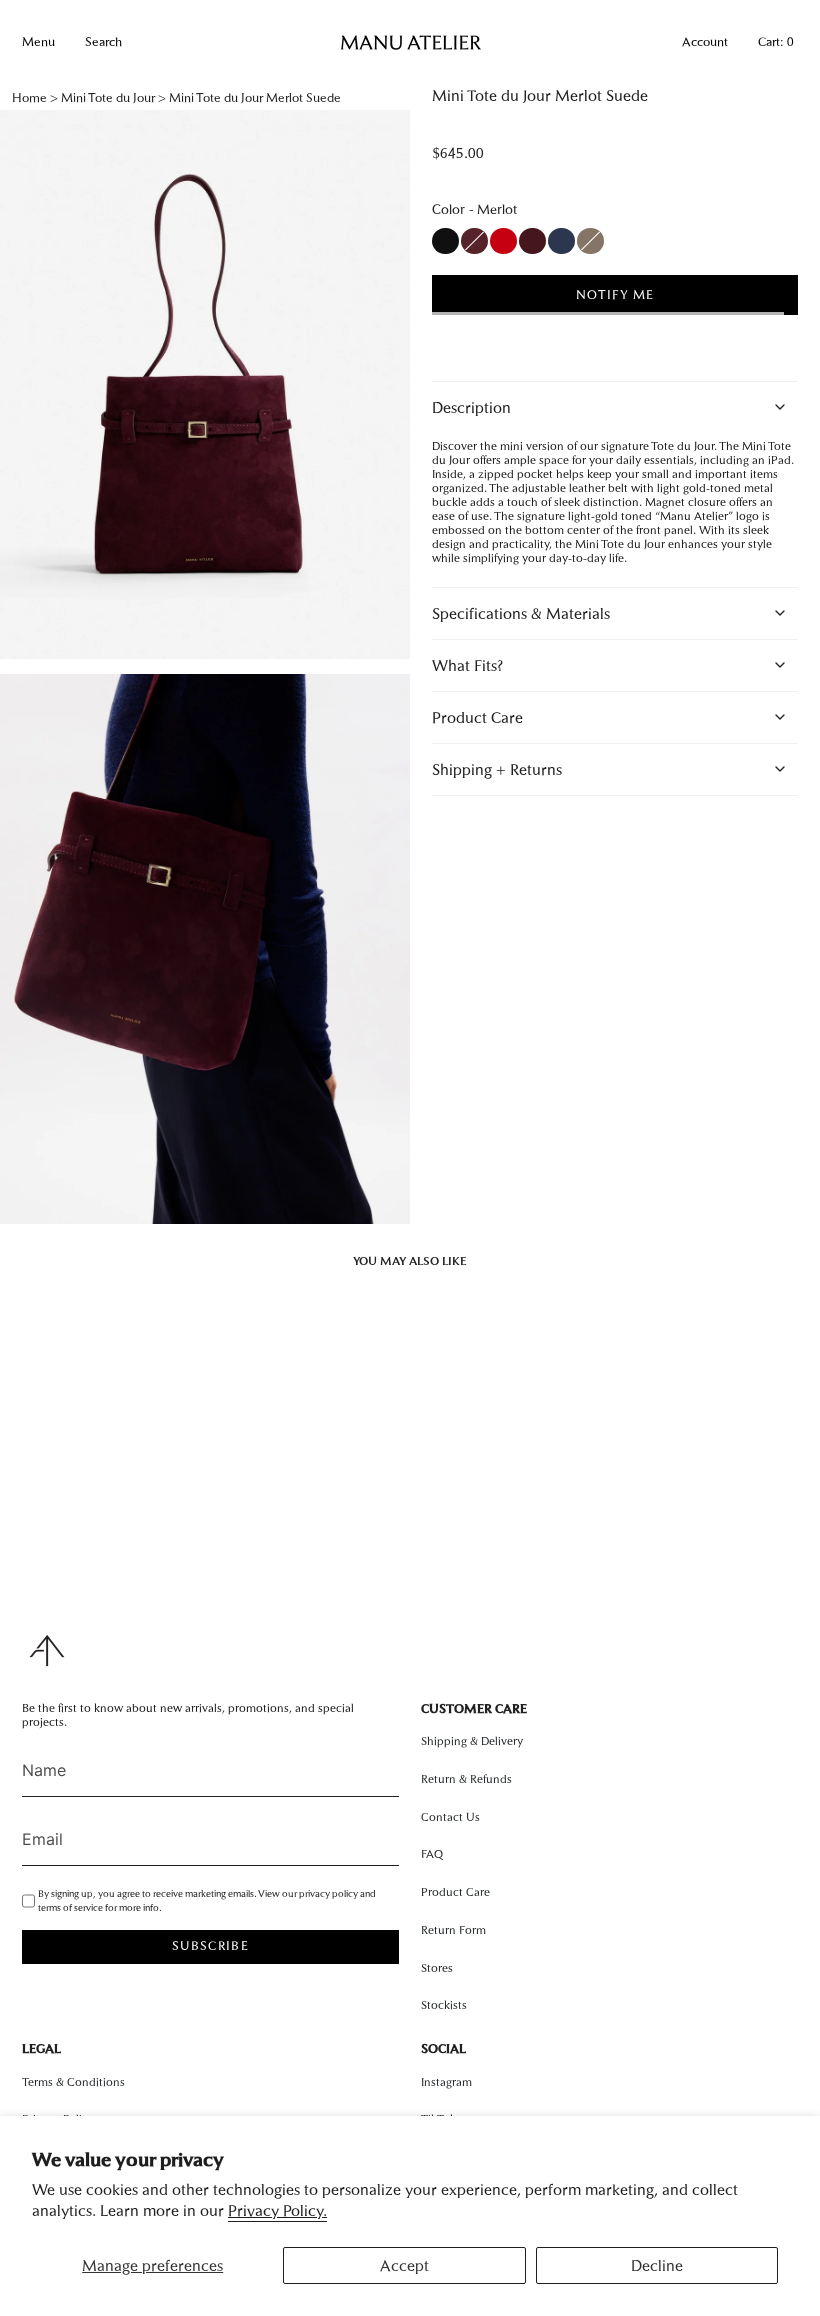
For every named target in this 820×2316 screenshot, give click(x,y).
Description (471, 407)
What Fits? (467, 665)
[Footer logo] (47, 1650)
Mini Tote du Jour (108, 98)
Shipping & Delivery (472, 1741)
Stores (437, 1968)
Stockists (444, 2005)
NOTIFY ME (615, 295)
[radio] (445, 241)
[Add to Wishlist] (601, 336)
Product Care (477, 717)
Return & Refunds (466, 1779)
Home (29, 98)
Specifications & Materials (521, 613)
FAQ (432, 1854)
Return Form (453, 1930)
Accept (404, 2265)
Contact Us (450, 1817)
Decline (657, 2265)
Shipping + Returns (497, 769)
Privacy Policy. (277, 2210)
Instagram (446, 2082)
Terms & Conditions (73, 2082)
